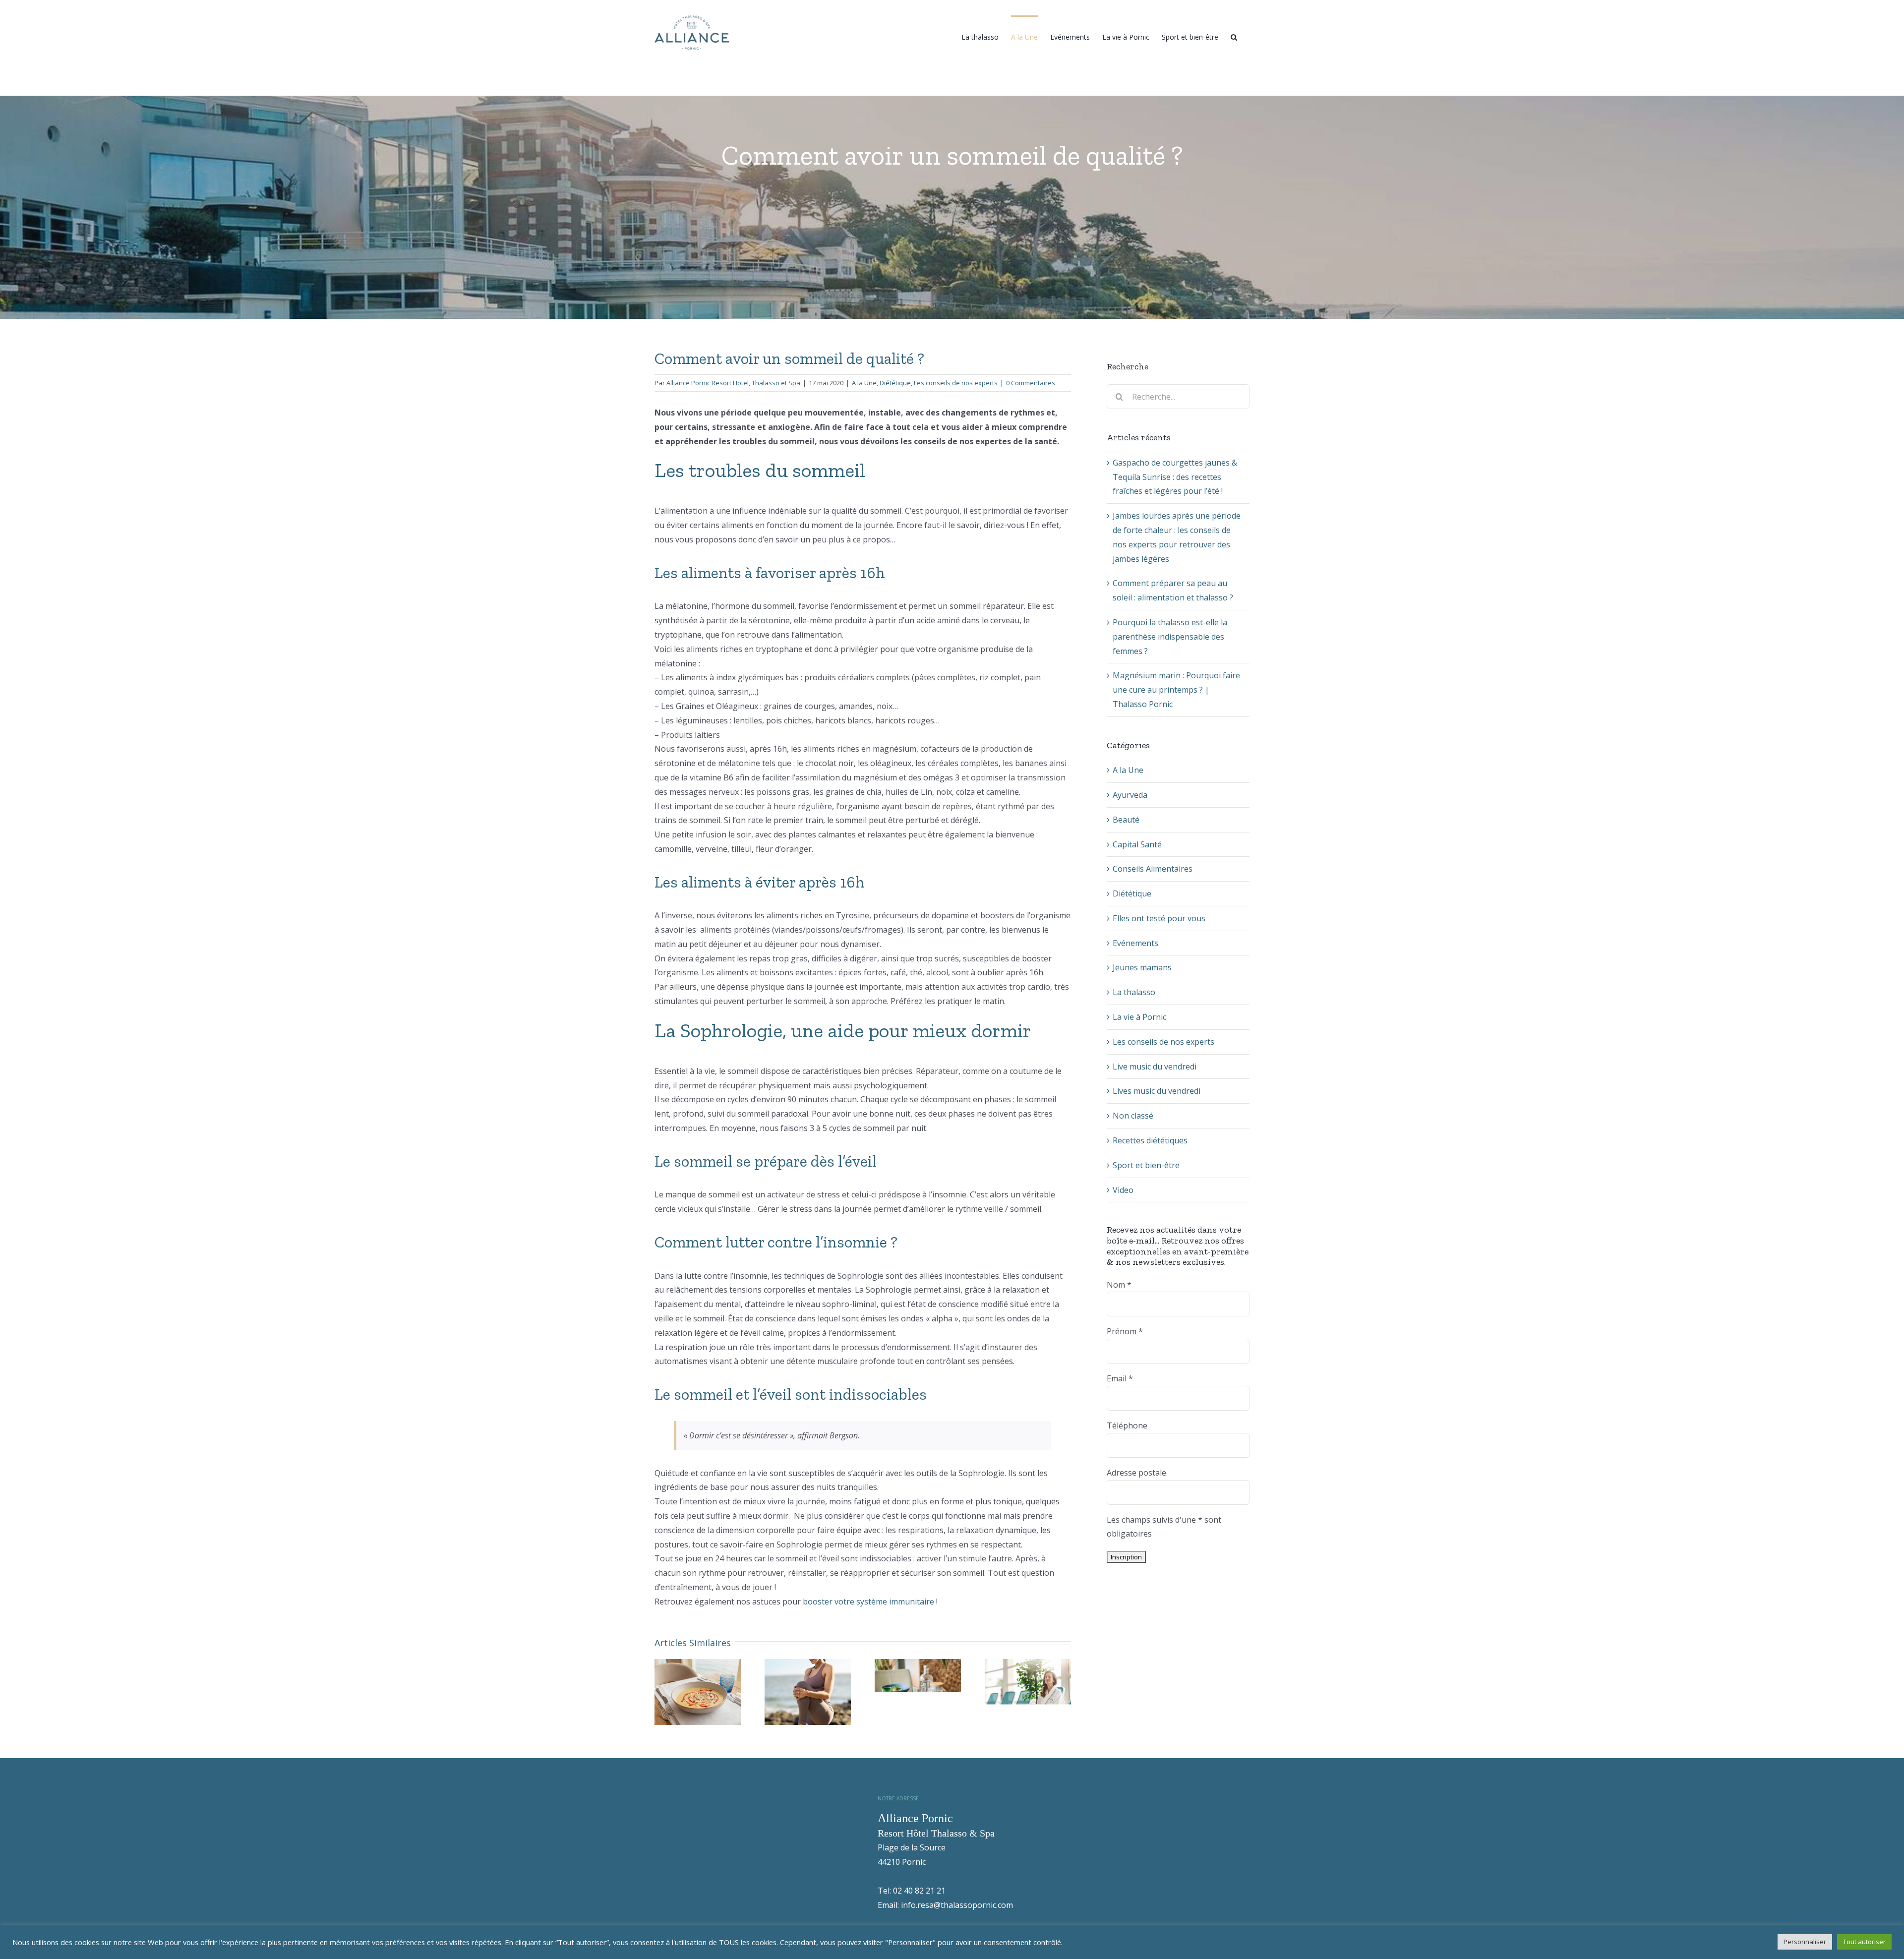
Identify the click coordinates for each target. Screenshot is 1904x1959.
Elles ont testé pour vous (1159, 918)
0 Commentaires (1031, 383)
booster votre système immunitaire (868, 1602)
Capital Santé (1137, 844)
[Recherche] (1234, 36)
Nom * (1119, 1285)
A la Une (864, 383)
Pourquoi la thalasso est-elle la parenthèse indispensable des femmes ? (1170, 637)
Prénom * (1125, 1331)
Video (1123, 1190)
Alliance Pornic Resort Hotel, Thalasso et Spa (733, 383)
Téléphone (1127, 1425)
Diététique (895, 383)
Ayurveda (1130, 795)
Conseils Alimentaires (1153, 869)
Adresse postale (1136, 1473)
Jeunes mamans (1142, 967)
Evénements (1135, 943)
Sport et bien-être (1146, 1165)
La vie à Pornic (1139, 1017)
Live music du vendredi (1155, 1067)
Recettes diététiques (1150, 1140)
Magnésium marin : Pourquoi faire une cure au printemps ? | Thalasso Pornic (1176, 690)
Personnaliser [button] (1805, 1942)
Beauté (1126, 820)
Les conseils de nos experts (956, 383)
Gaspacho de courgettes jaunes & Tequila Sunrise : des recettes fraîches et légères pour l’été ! (1175, 477)
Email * (1120, 1378)
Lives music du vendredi (1157, 1091)
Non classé (1133, 1116)
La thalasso (1134, 992)
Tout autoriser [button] (1864, 1942)
